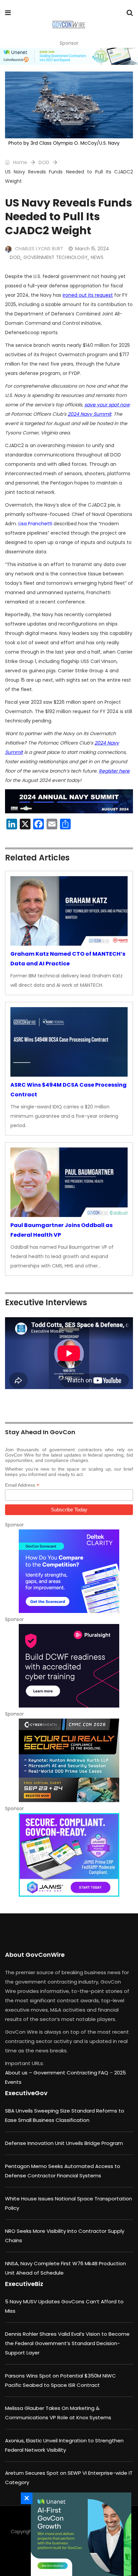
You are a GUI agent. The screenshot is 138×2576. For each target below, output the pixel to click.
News (97, 257)
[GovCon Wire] (68, 25)
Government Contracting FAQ (72, 2073)
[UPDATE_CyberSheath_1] (69, 1760)
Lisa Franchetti (35, 524)
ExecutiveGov (26, 2093)
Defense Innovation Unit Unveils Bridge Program (64, 2143)
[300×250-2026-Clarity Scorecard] (69, 1571)
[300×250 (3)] (69, 1666)
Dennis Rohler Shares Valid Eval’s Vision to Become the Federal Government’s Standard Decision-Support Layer (67, 2343)
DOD (44, 162)
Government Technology (56, 257)
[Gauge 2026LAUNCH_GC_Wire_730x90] (69, 56)
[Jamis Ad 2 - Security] (69, 1855)
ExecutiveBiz (24, 2284)
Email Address (22, 1485)
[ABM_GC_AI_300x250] (79, 2534)
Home (19, 162)
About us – (19, 2073)
